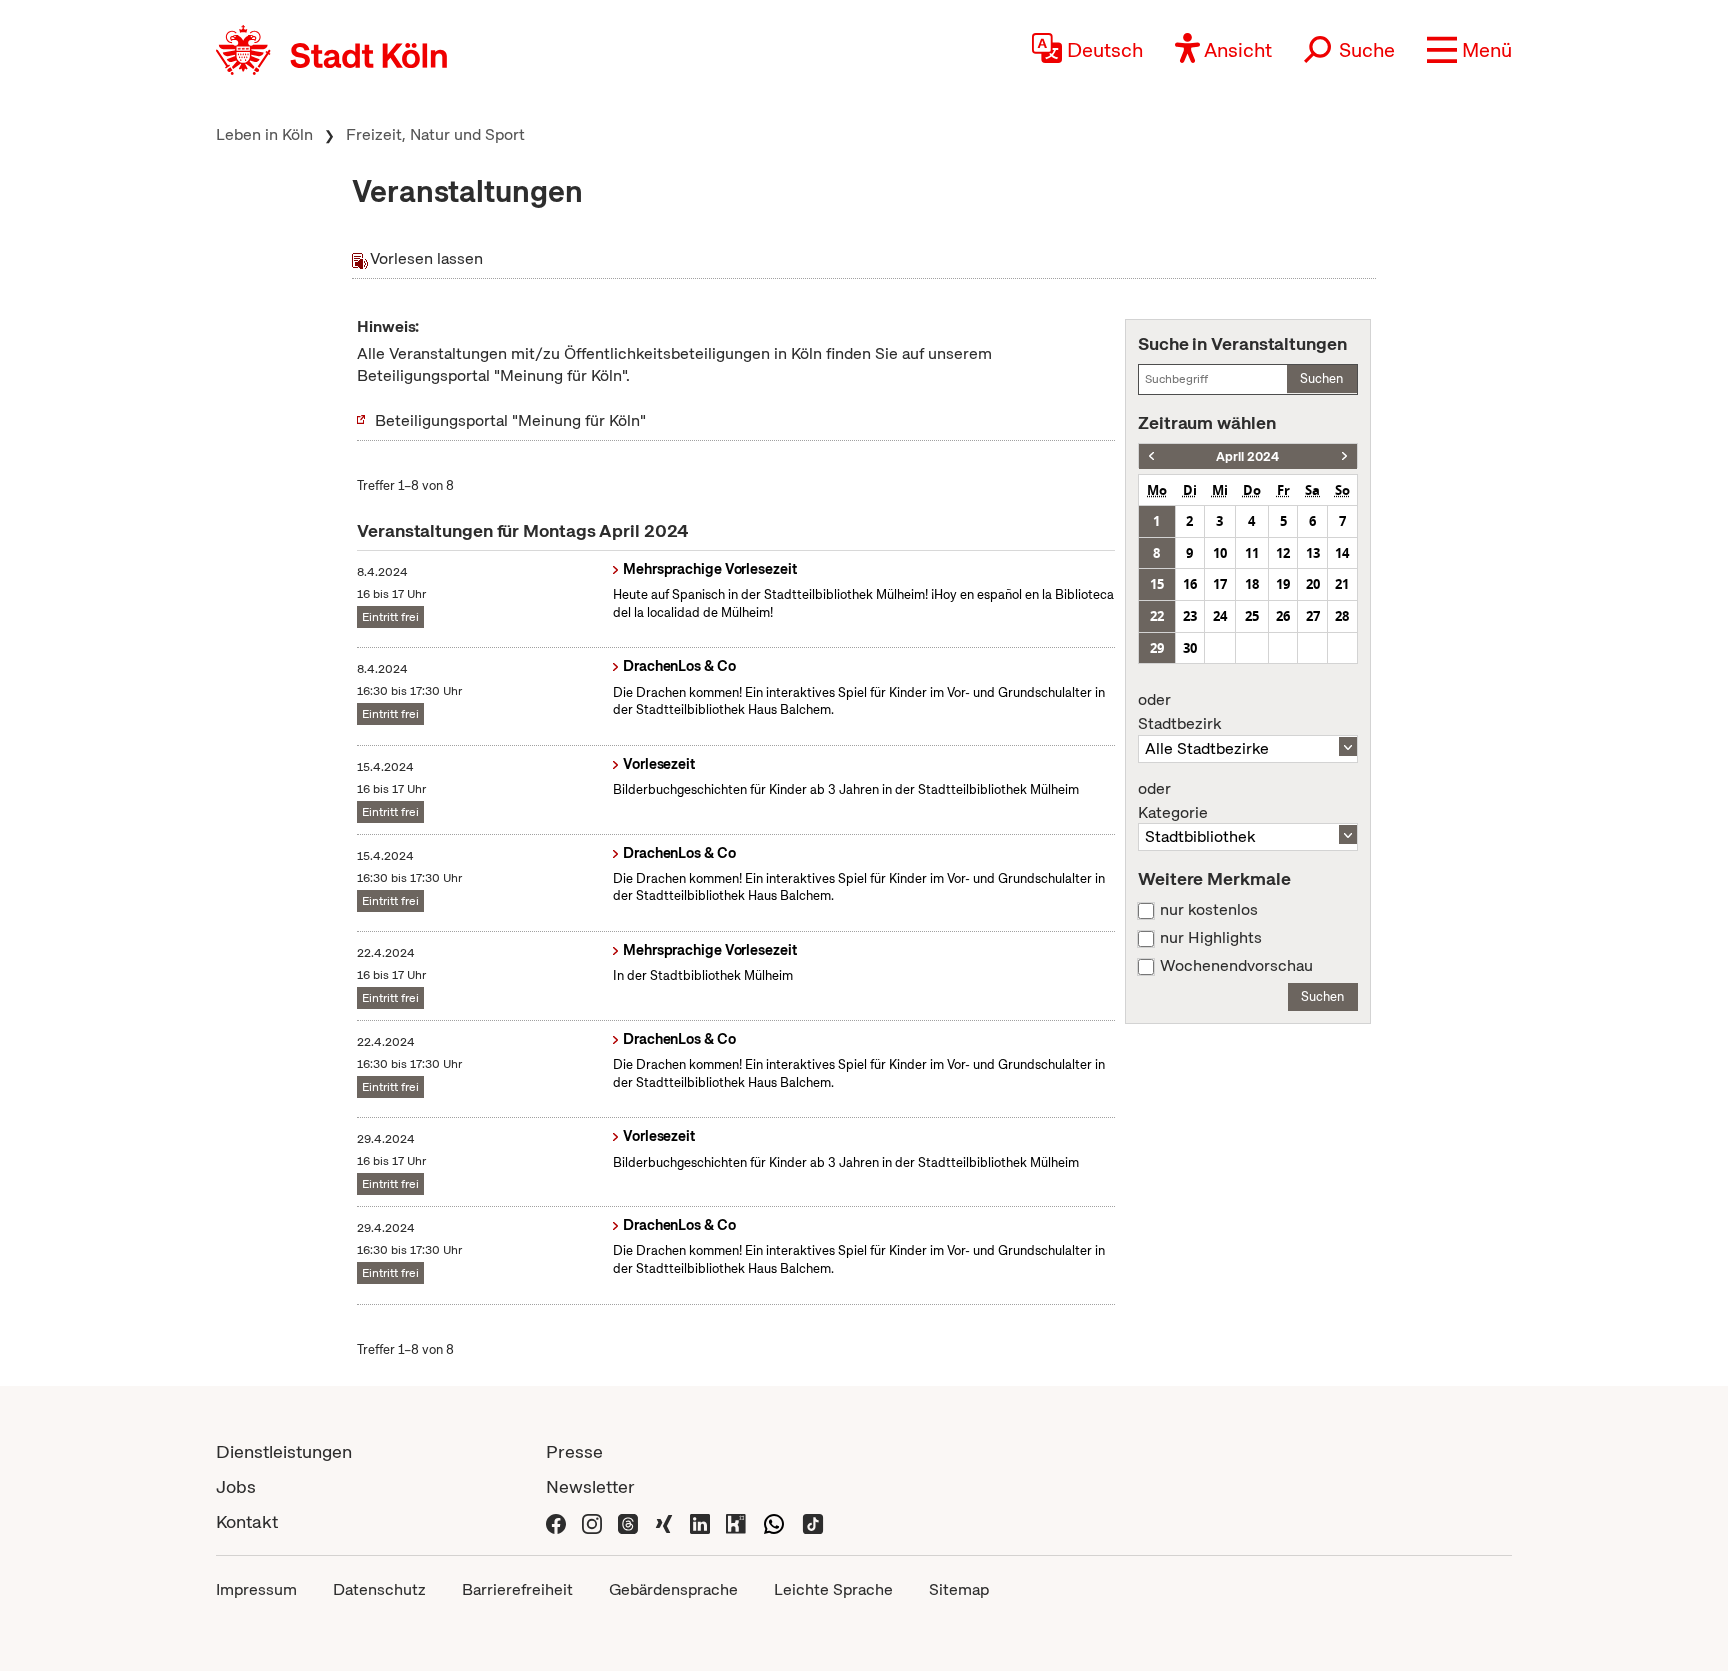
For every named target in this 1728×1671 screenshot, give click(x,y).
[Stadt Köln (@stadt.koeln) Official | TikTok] (813, 1521)
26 (1283, 616)
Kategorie (1173, 801)
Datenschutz (379, 1589)
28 (1342, 616)
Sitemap (959, 1589)
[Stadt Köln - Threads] (628, 1521)
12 (1283, 553)
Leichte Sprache (833, 1589)
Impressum (256, 1589)
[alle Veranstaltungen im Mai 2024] (1344, 456)
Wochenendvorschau (1236, 966)
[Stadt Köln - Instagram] (592, 1521)
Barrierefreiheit (517, 1589)
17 (1220, 584)
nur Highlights (1211, 938)
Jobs (236, 1486)
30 (1190, 648)
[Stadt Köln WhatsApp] (774, 1521)
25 (1252, 616)
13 (1313, 553)
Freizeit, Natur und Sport (435, 134)
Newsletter (590, 1486)
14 (1342, 553)
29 (1157, 648)
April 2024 (1247, 456)
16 (1190, 584)
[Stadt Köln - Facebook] (556, 1521)
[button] (1469, 50)
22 (1157, 616)
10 (1220, 553)
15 (1157, 584)
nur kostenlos (1209, 910)
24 (1220, 616)
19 (1283, 584)
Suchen (1321, 378)
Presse (574, 1451)
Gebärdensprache (673, 1589)
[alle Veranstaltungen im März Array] (1151, 456)
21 (1342, 584)
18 (1252, 584)
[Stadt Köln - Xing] (664, 1521)
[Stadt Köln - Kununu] (736, 1521)
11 (1252, 553)
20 (1313, 584)
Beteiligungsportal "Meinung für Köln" (510, 420)
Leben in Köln (264, 134)
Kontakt (247, 1521)
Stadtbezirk (1179, 712)
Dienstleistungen (284, 1451)
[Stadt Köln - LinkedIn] (700, 1521)
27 (1313, 616)
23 (1190, 616)
